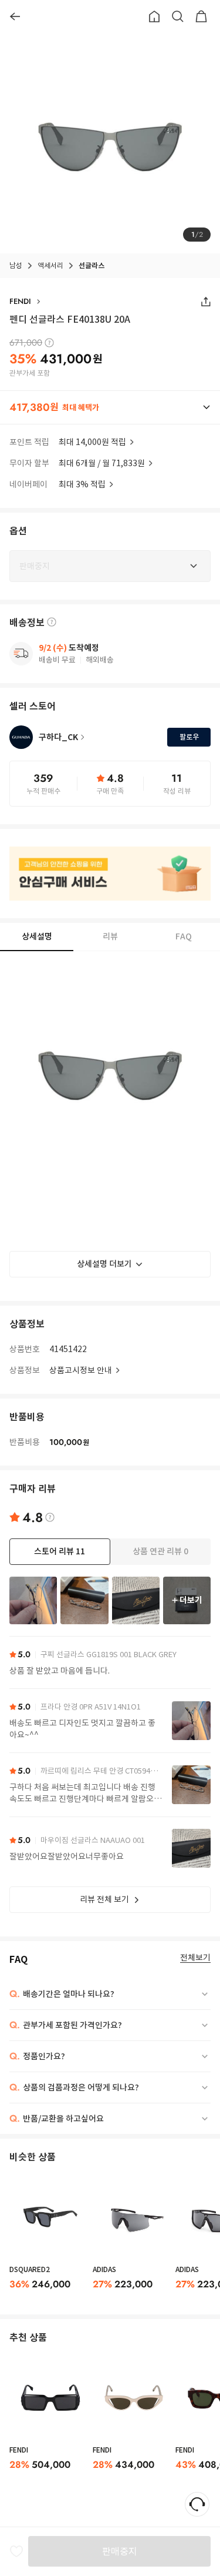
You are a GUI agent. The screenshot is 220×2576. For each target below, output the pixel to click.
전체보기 (195, 1958)
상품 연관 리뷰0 (160, 1551)
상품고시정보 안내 (81, 1370)
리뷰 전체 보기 (104, 1899)
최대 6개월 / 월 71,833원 (102, 463)
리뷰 (110, 936)
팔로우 (189, 737)
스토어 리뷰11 (60, 1551)
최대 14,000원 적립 (92, 442)
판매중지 (120, 2551)
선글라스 (92, 265)
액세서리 (50, 265)
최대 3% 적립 (82, 484)
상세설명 (37, 936)
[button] (110, 407)
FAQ (184, 936)
